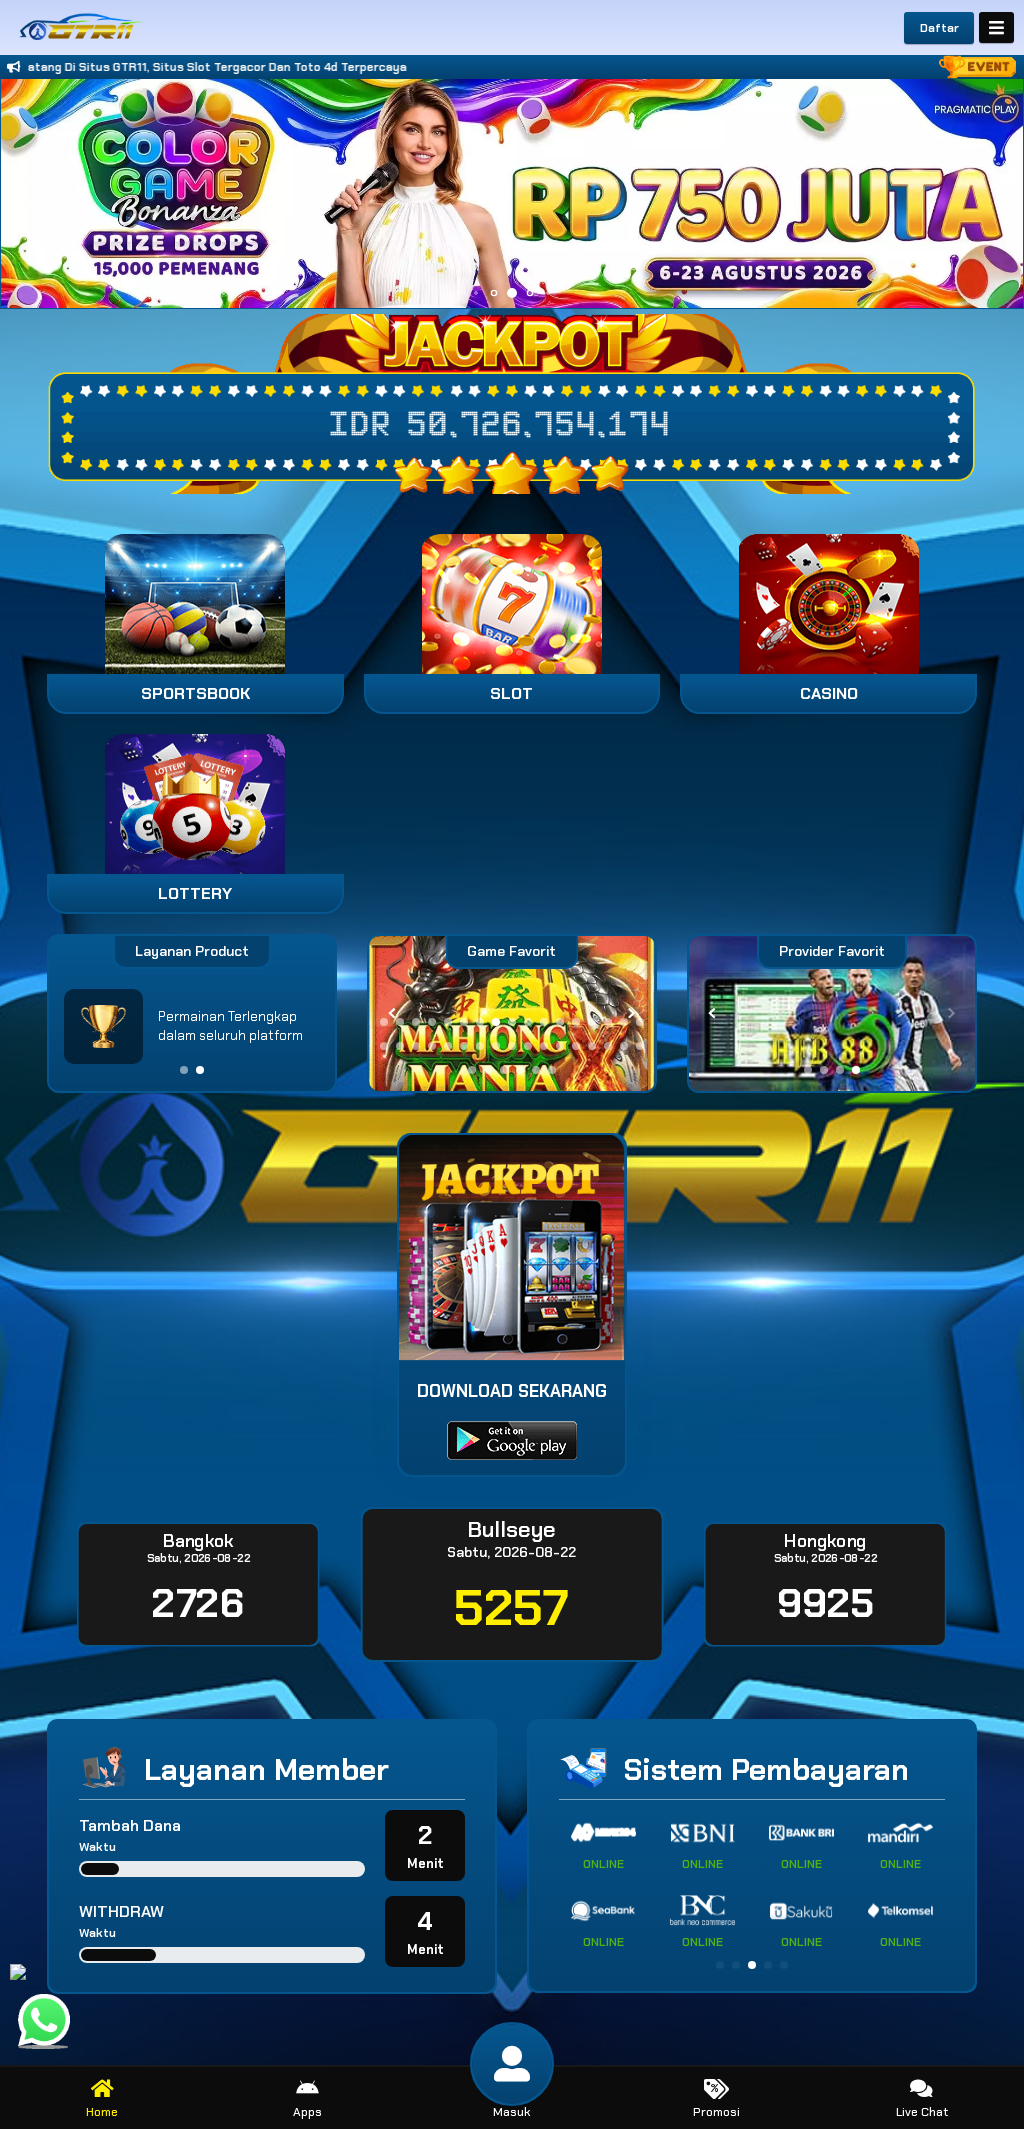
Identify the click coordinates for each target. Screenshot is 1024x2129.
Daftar (939, 28)
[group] (832, 1013)
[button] (999, 193)
